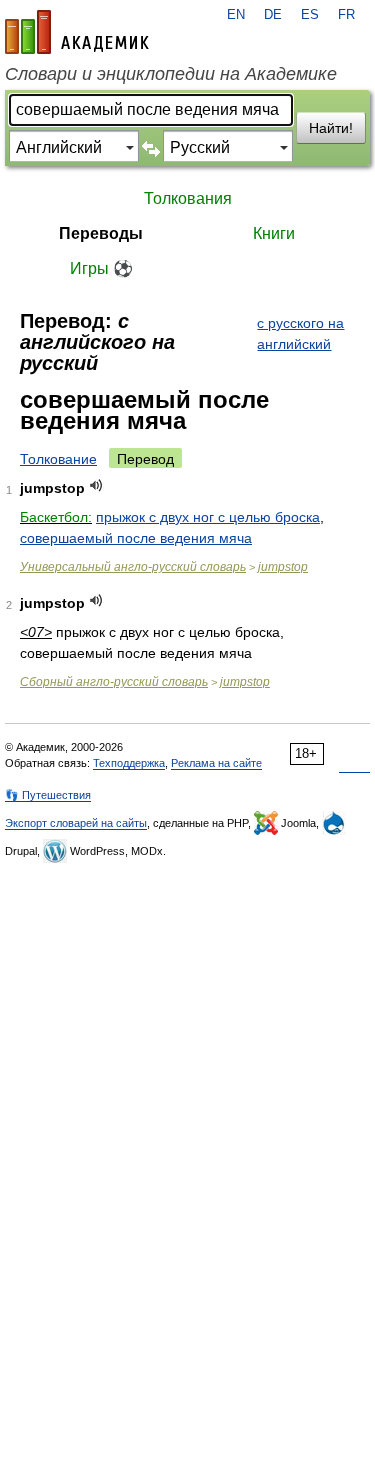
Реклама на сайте (216, 763)
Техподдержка (129, 763)
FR (346, 15)
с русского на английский (300, 333)
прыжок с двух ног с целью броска (208, 517)
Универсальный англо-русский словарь (133, 567)
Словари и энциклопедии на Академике (171, 74)
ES (310, 15)
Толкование (58, 459)
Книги (274, 233)
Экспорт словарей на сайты (76, 823)
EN (236, 15)
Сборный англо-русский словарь (114, 682)
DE (273, 15)
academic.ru (77, 32)
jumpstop (283, 567)
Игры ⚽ (101, 268)
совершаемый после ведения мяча (136, 538)
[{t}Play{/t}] (96, 485)
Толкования (188, 198)
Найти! (331, 128)
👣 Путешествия (48, 795)
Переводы (101, 233)
